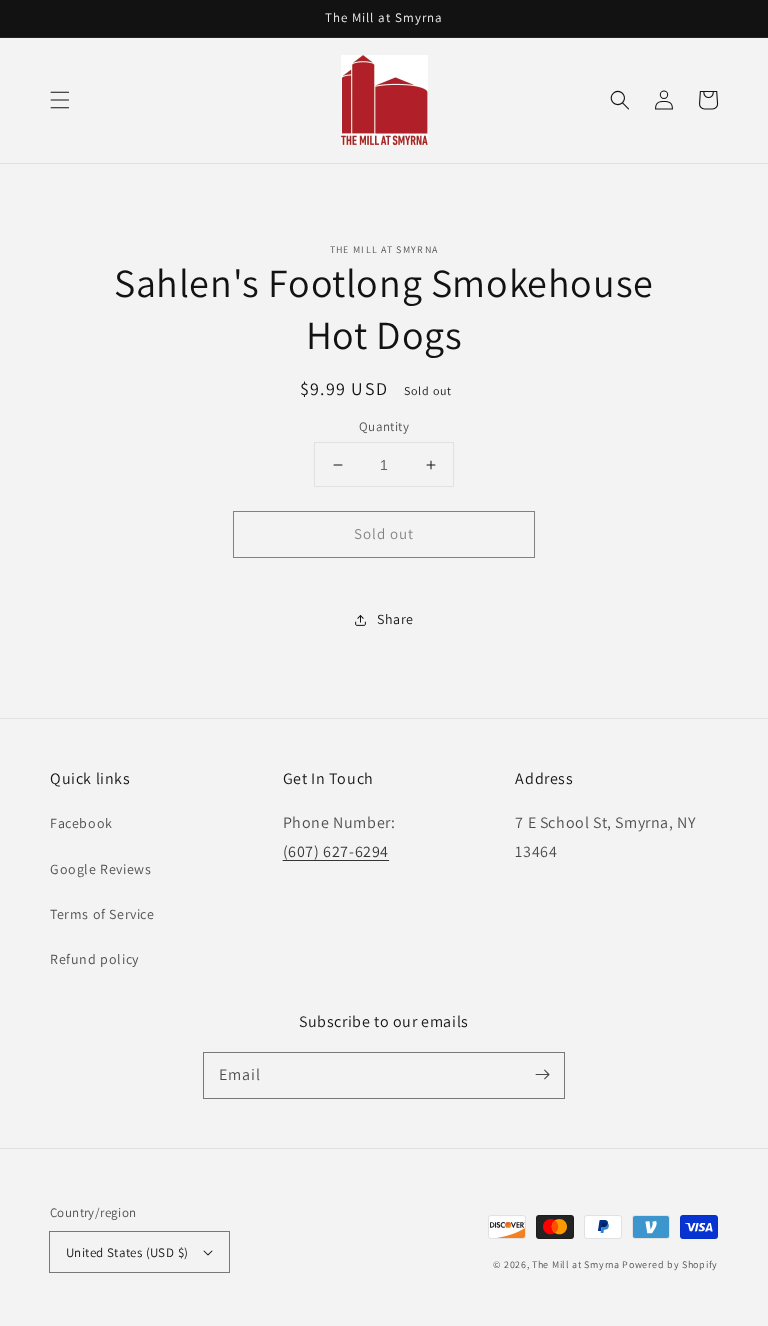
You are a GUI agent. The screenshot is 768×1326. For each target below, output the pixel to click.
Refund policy (94, 959)
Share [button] (395, 619)
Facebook (81, 823)
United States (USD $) (127, 1252)
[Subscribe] (542, 1075)
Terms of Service (102, 914)
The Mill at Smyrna (576, 1264)
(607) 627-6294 (336, 851)
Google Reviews (100, 869)
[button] (60, 100)
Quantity (384, 426)
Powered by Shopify (670, 1264)
